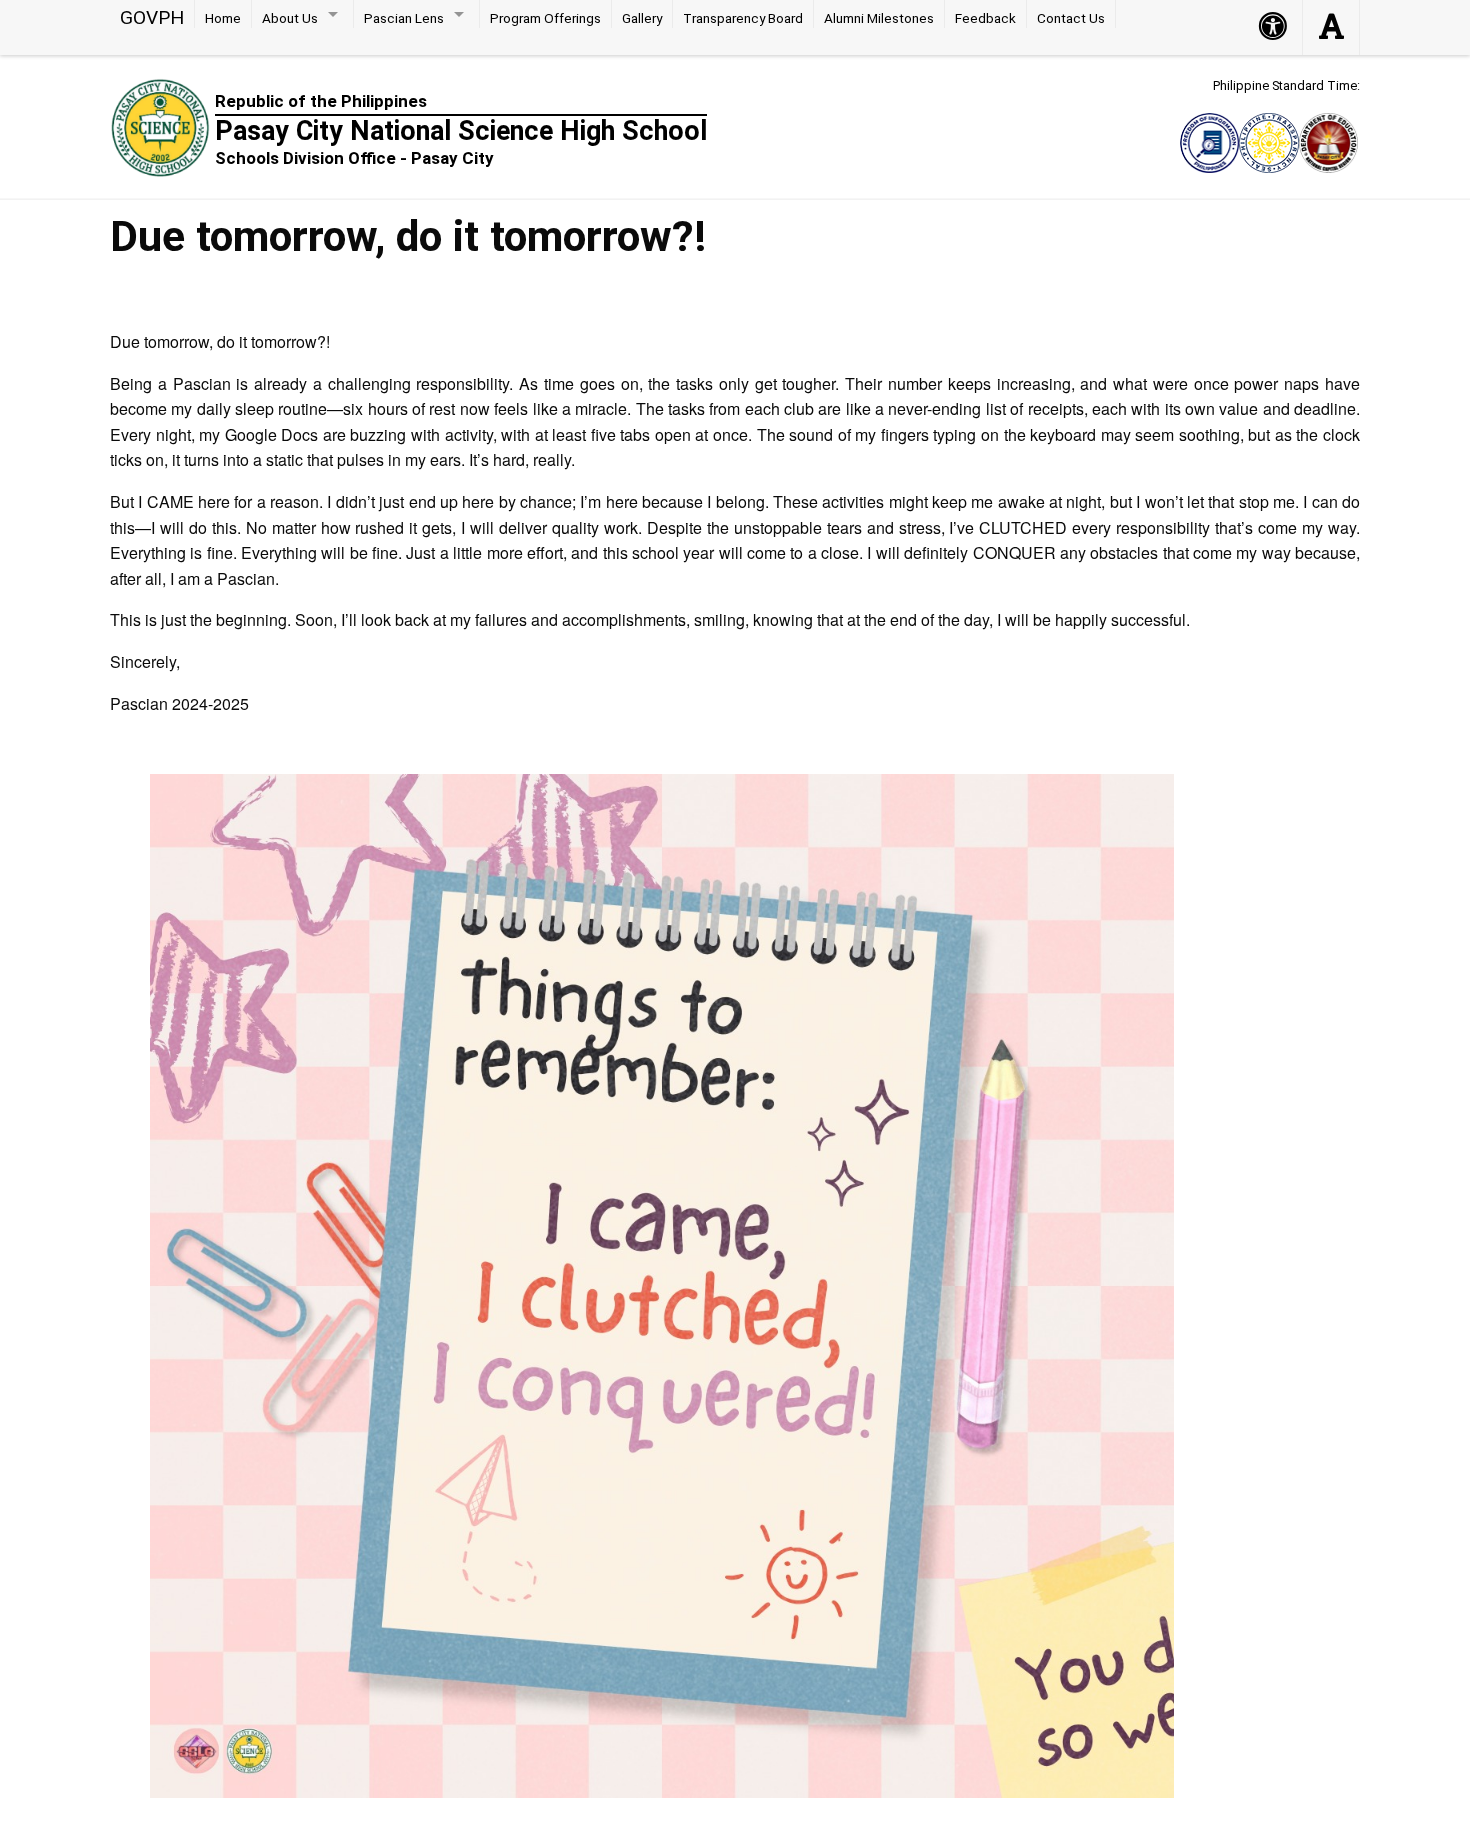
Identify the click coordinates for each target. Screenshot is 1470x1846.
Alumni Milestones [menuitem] (879, 18)
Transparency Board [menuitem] (743, 18)
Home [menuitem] (223, 18)
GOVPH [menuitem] (152, 17)
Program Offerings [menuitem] (545, 18)
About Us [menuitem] (290, 18)
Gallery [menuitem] (642, 18)
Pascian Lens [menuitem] (404, 18)
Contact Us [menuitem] (1071, 18)
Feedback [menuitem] (985, 18)
